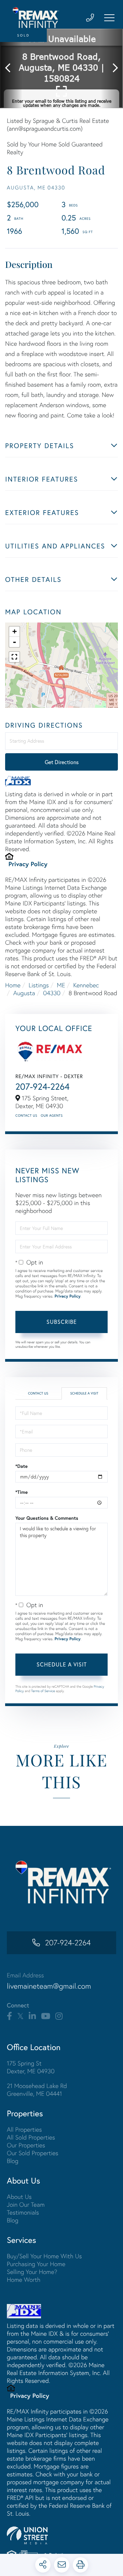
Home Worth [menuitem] (24, 2280)
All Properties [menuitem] (24, 2129)
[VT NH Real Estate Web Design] (61, 2535)
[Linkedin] (32, 2016)
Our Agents (52, 1115)
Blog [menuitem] (13, 2161)
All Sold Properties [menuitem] (31, 2137)
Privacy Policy (28, 864)
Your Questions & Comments (47, 1518)
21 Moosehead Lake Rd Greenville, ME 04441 (37, 2090)
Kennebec (86, 985)
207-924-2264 (43, 1087)
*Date (22, 1466)
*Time (22, 1492)
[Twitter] (20, 2016)
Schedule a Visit (84, 1393)
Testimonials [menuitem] (23, 2212)
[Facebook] (9, 2016)
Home (13, 985)
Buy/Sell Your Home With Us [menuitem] (44, 2256)
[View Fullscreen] (14, 657)
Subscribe (62, 1322)
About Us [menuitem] (19, 2197)
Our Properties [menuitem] (26, 2145)
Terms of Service (43, 1691)
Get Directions (62, 762)
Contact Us (26, 1115)
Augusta (24, 993)
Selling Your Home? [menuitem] (32, 2272)
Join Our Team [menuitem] (26, 2205)
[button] (11, 68)
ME (61, 985)
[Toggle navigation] (109, 18)
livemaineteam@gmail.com (49, 1986)
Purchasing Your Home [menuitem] (36, 2264)
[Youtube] (46, 2016)
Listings (39, 985)
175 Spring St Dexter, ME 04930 (31, 2067)
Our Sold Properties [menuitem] (33, 2153)
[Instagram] (59, 2016)
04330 (52, 993)
